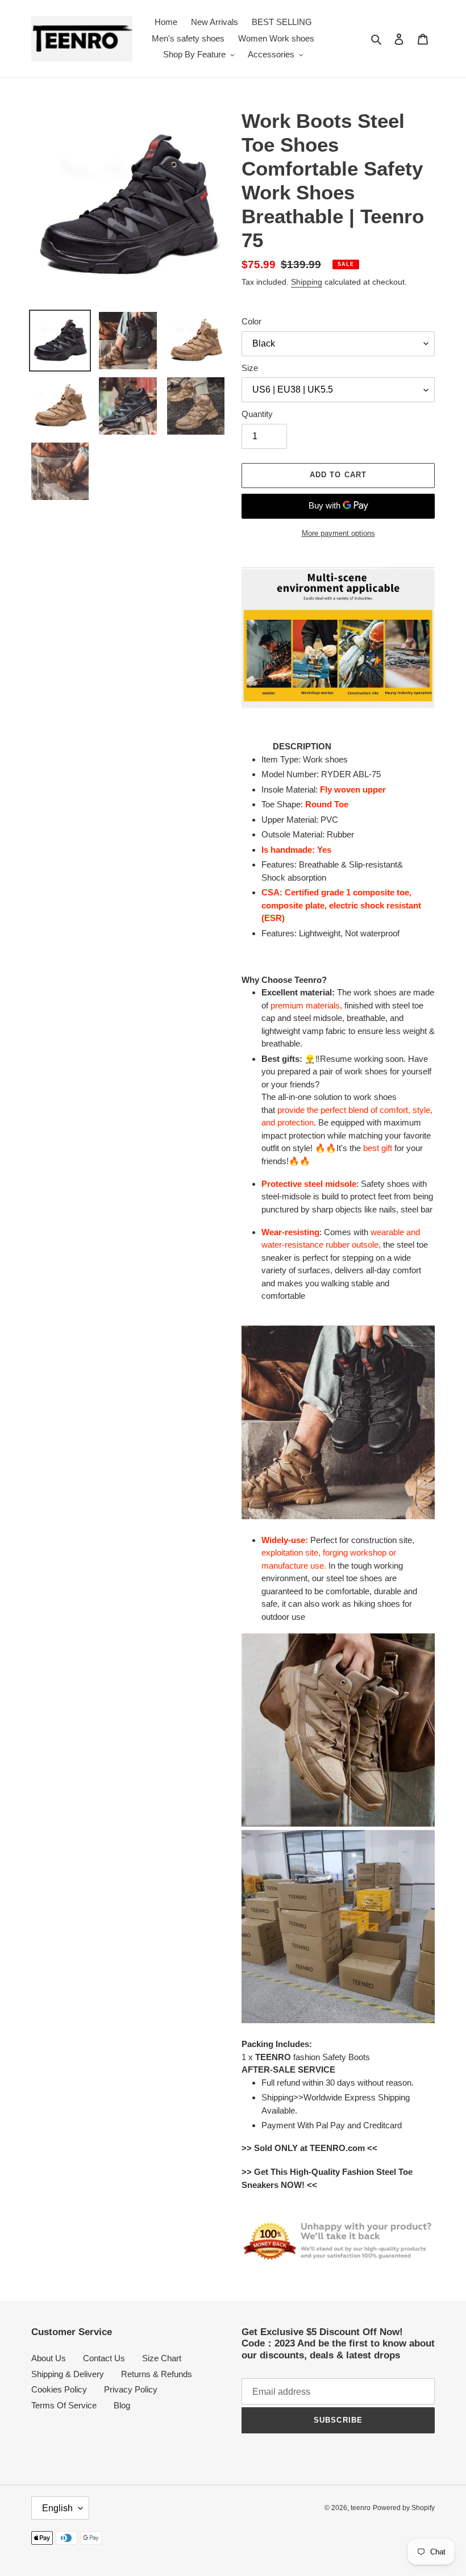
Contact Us (104, 2358)
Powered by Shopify (404, 2508)
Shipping (307, 282)
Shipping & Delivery (68, 2374)
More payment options (338, 533)
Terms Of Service (64, 2405)
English (57, 2508)
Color (251, 321)
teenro (361, 2508)
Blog (122, 2405)
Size (250, 368)
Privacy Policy (131, 2389)
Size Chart (162, 2358)
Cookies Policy (59, 2389)
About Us (49, 2358)
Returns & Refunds (157, 2374)
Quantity (257, 414)
